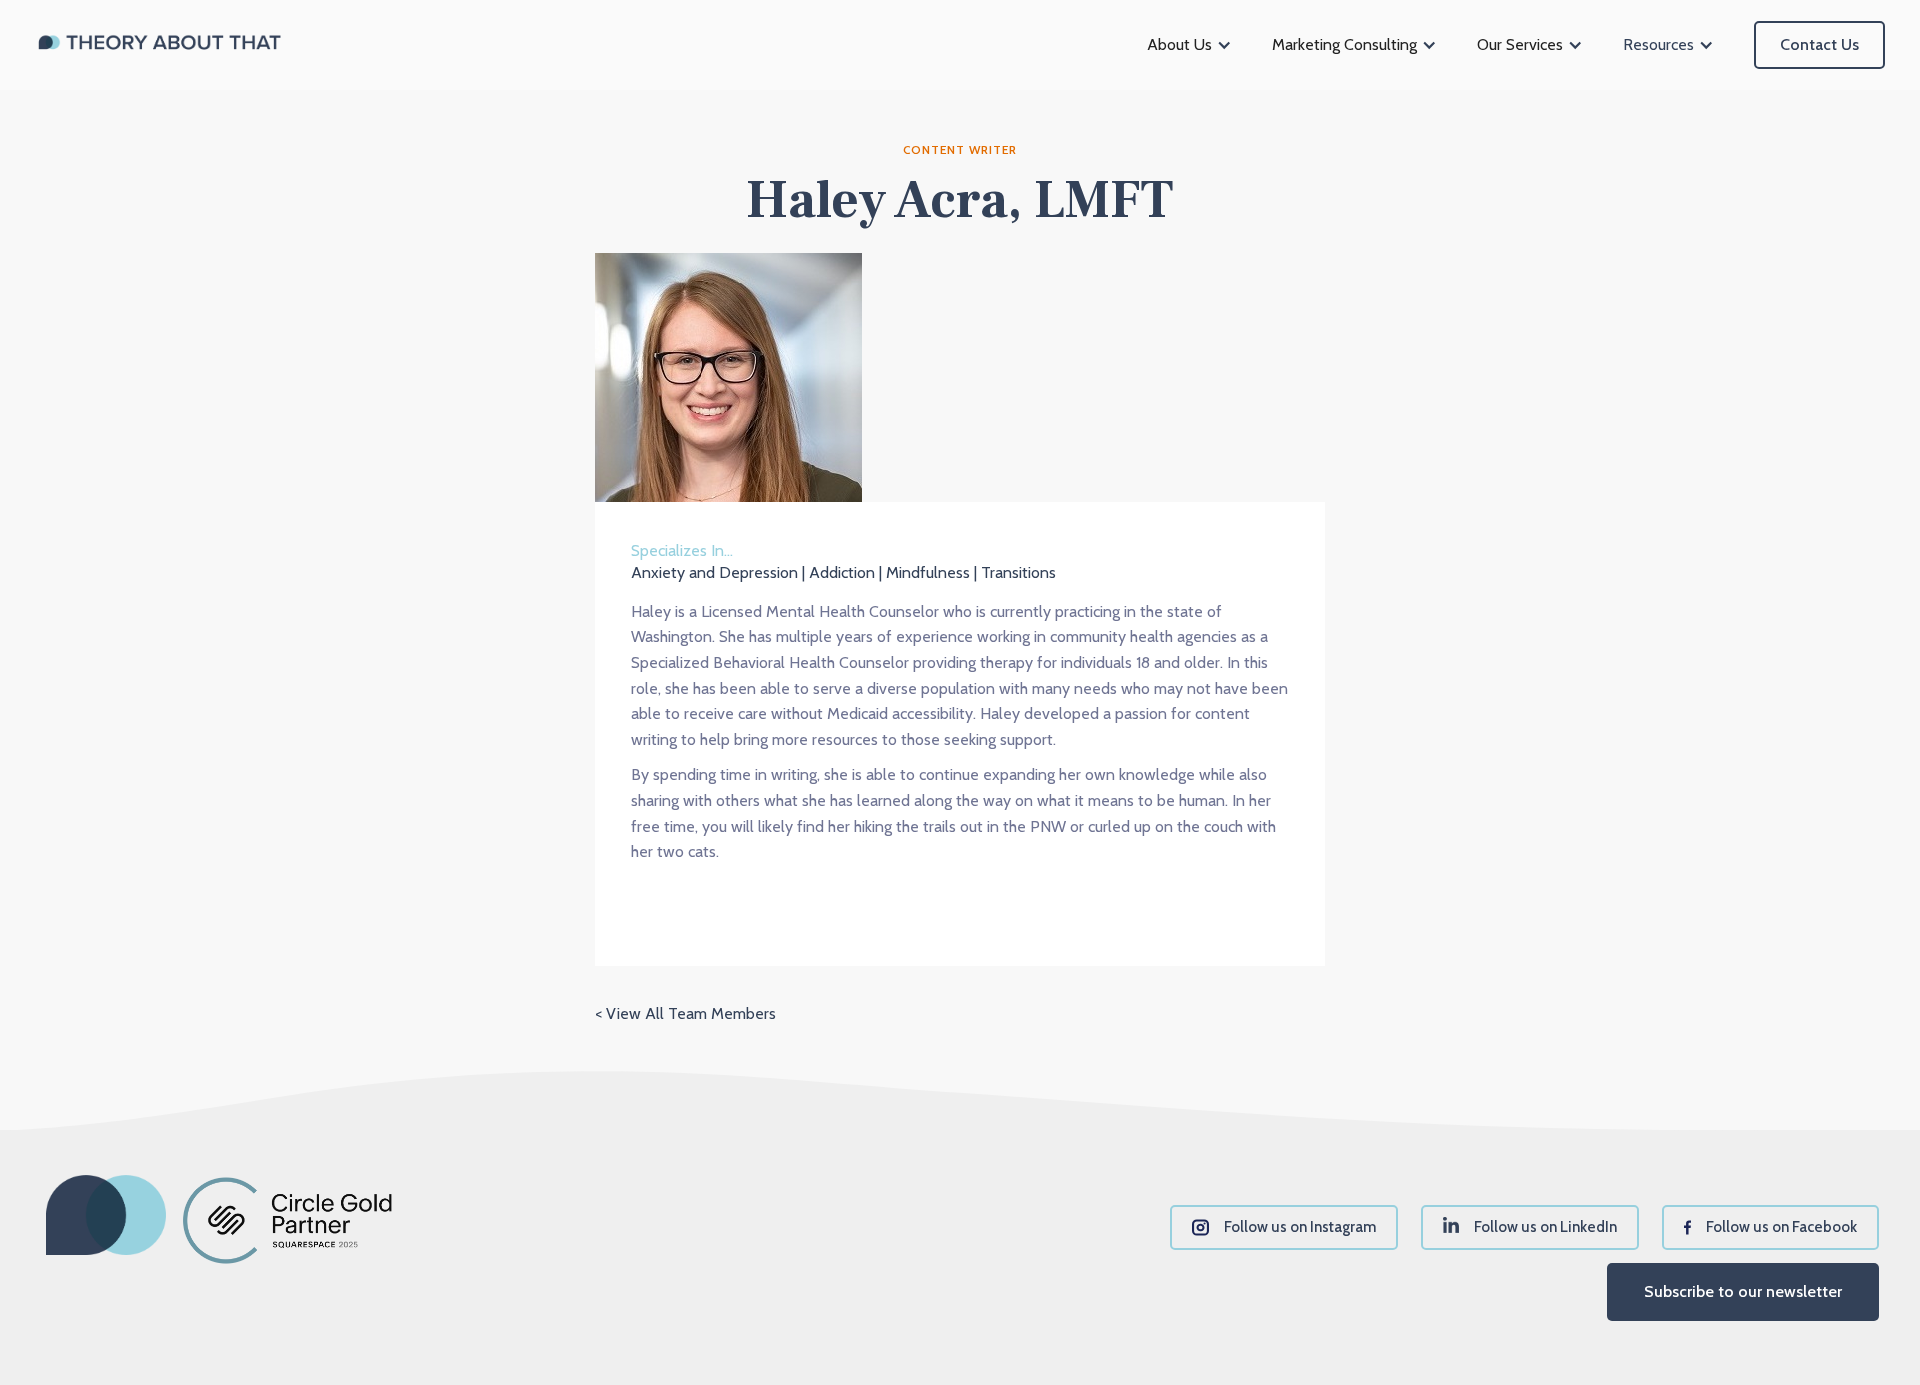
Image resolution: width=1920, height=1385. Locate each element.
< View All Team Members (685, 1013)
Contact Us (1819, 44)
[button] (1189, 45)
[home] (160, 45)
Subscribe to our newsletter (1743, 1291)
